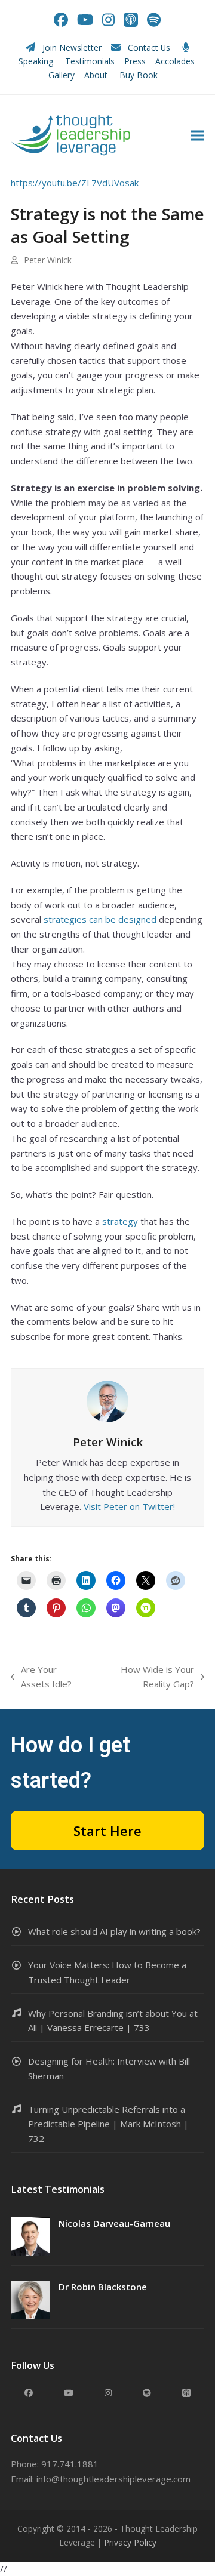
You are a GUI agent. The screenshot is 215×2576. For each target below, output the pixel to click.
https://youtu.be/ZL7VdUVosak (75, 183)
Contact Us (149, 47)
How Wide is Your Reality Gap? (146, 1678)
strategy (120, 1221)
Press (135, 61)
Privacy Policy (130, 2542)
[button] (198, 135)
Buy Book (140, 75)
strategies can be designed (100, 919)
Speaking (36, 61)
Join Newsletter (72, 47)
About (97, 75)
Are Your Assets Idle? (41, 1678)
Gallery (62, 75)
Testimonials (90, 61)
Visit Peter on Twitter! (129, 1506)
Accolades (175, 61)
